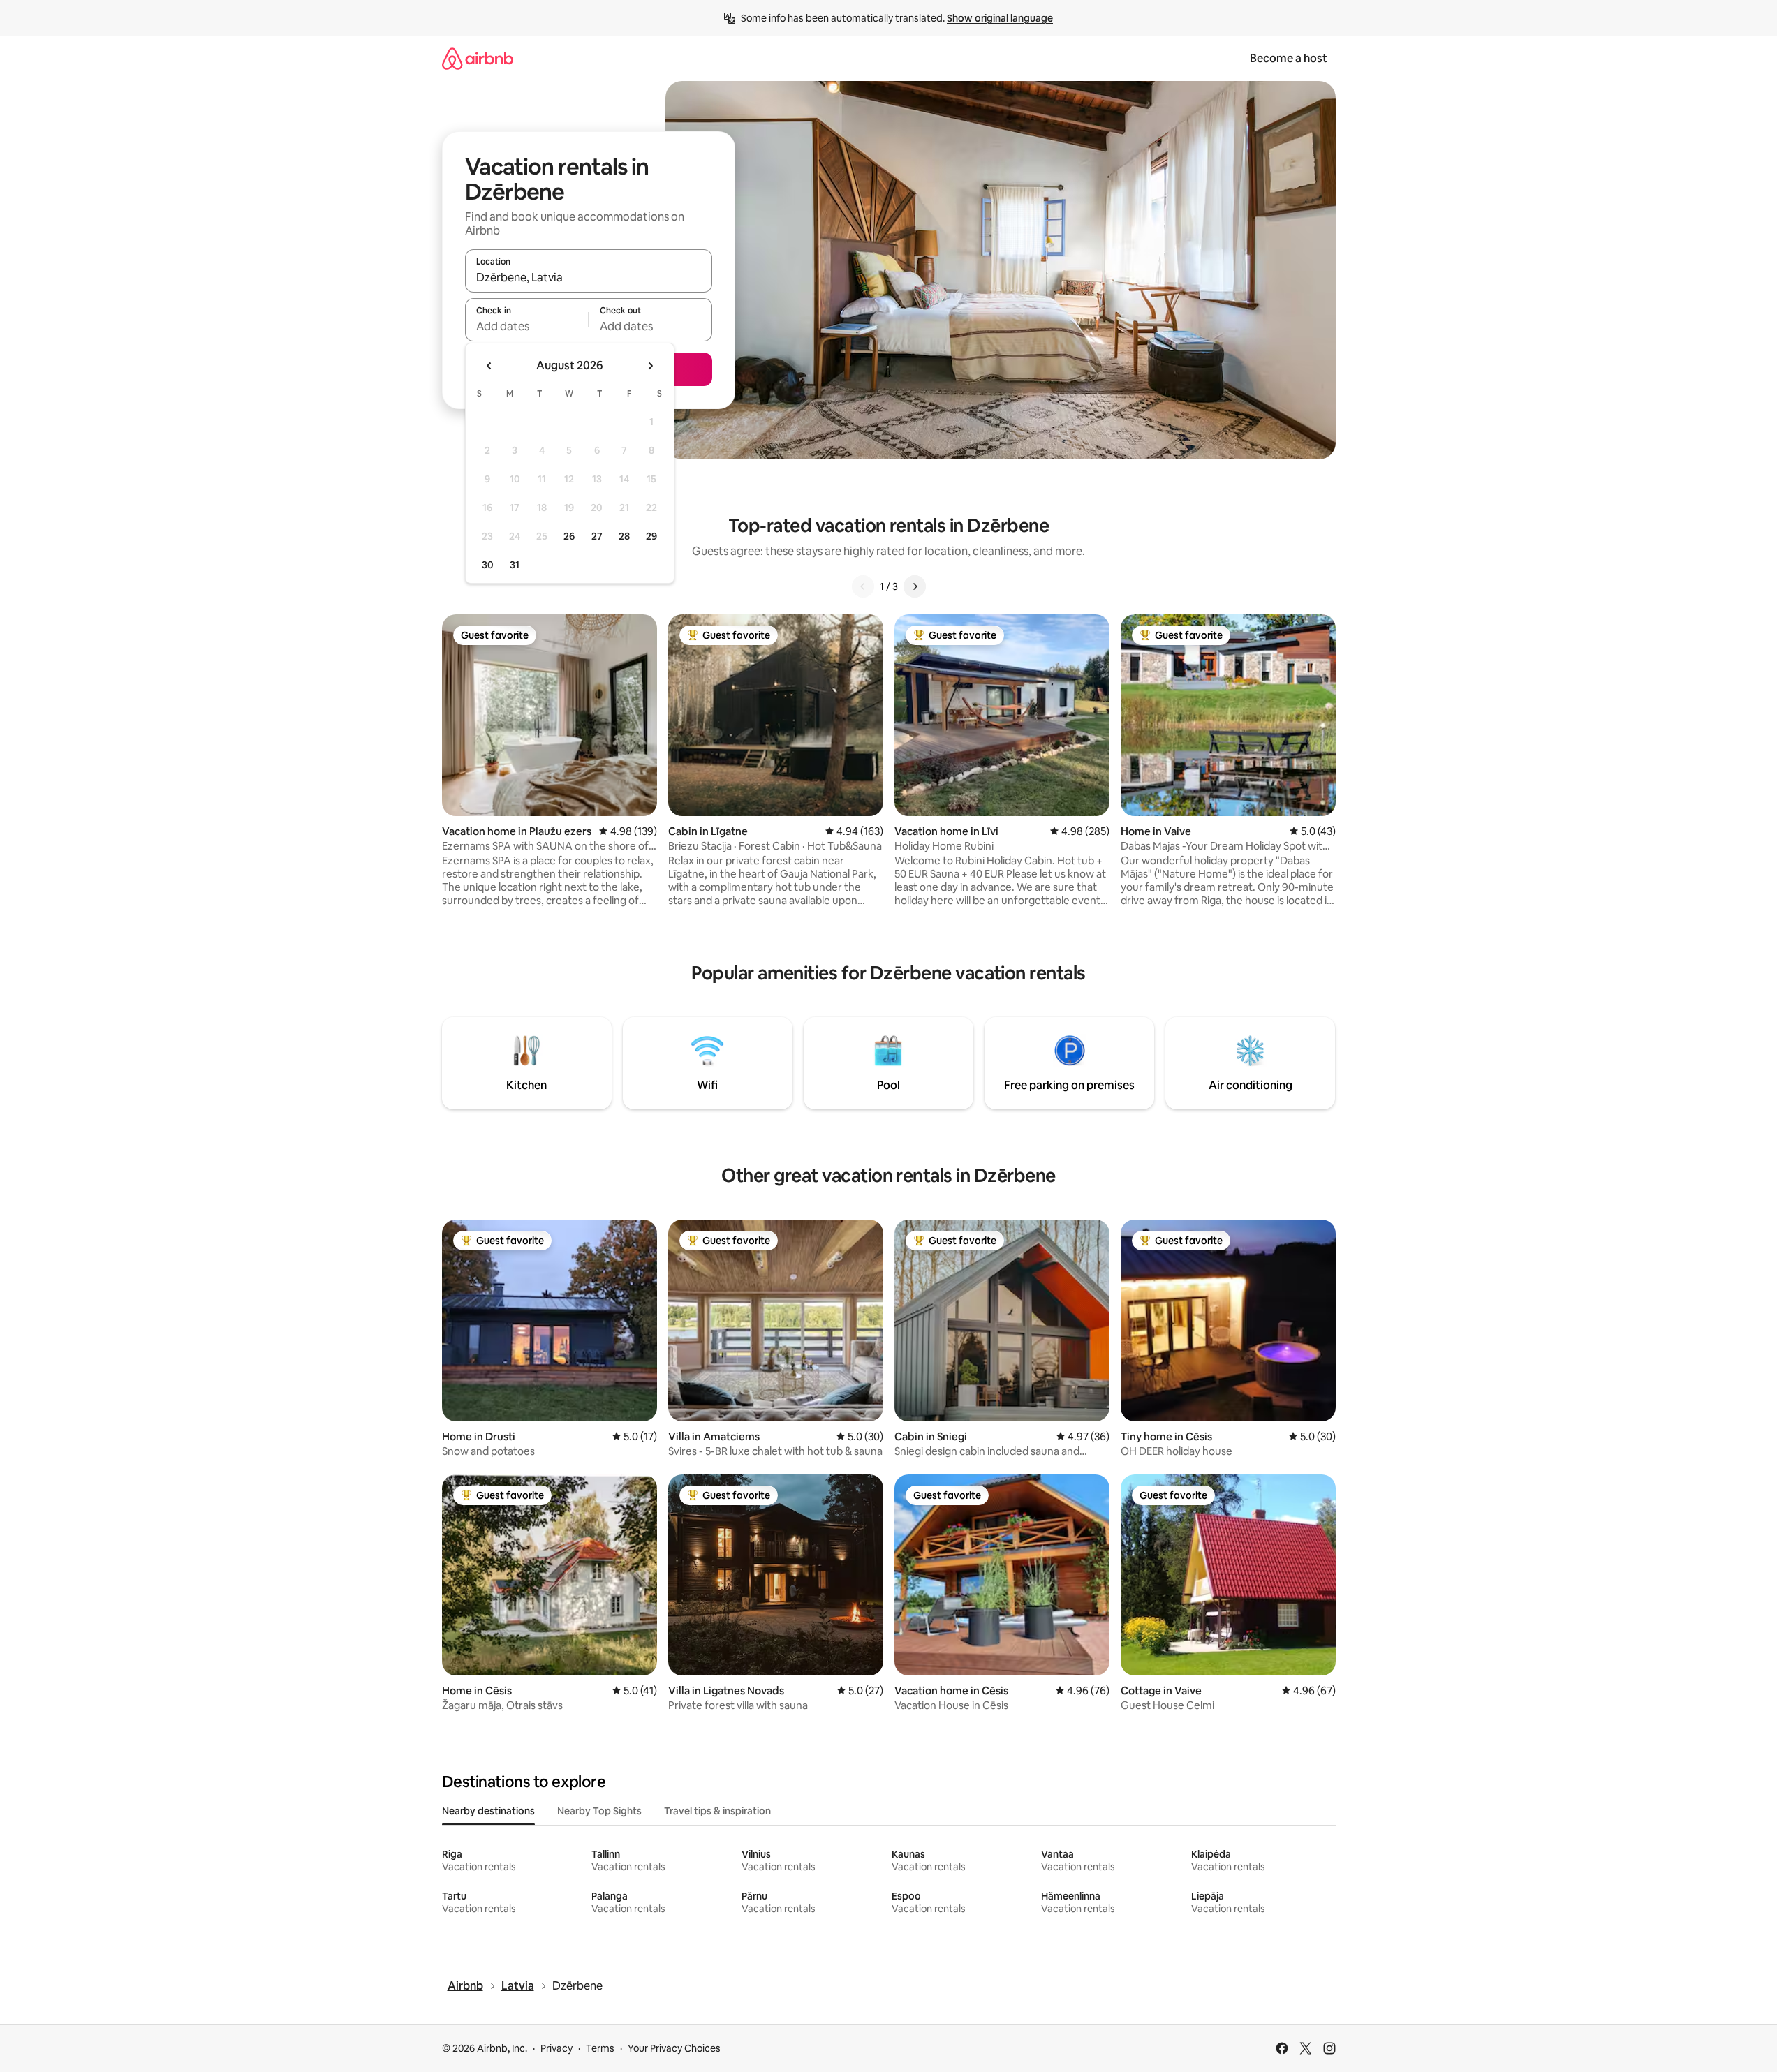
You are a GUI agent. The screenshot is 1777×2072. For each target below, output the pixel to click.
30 (488, 565)
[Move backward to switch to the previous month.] (489, 366)
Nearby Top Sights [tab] (599, 1811)
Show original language (1000, 18)
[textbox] (527, 326)
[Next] (915, 586)
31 (515, 565)
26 (569, 536)
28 (624, 536)
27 (597, 536)
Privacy (556, 2048)
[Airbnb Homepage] (478, 58)
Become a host (1289, 58)
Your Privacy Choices (674, 2048)
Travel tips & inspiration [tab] (717, 1811)
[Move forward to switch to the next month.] (650, 366)
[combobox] (589, 277)
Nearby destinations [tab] (488, 1811)
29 (651, 536)
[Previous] (863, 586)
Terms (600, 2048)
